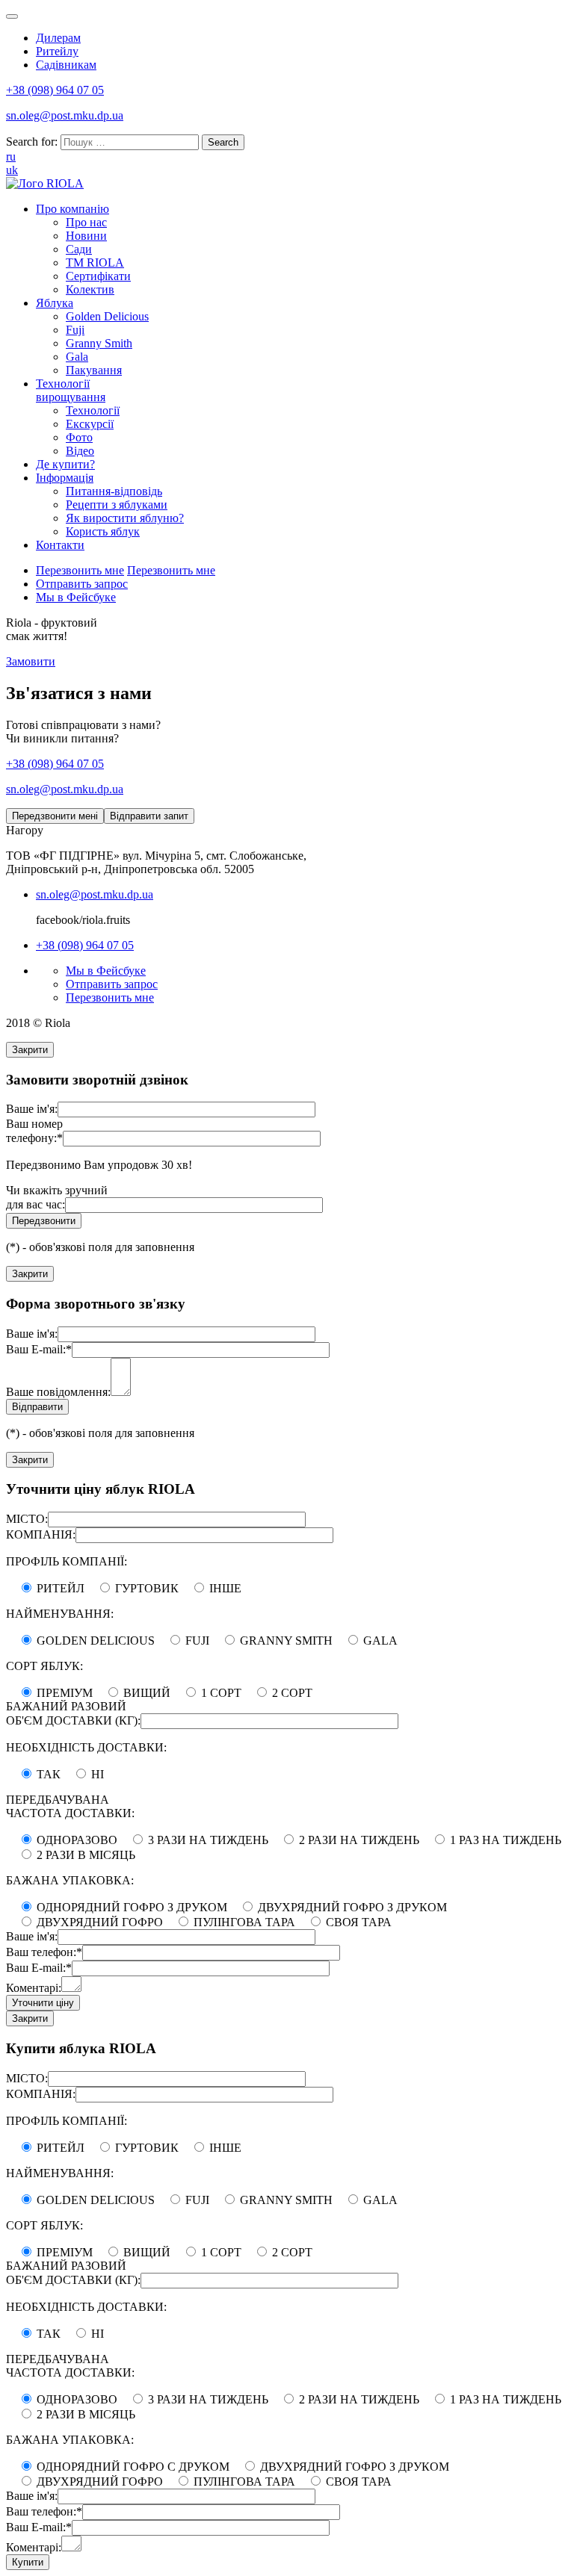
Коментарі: (34, 1988)
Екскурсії (90, 424)
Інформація (65, 478)
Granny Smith (99, 343)
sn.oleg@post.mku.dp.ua (65, 115)
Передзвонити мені (55, 816)
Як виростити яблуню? (125, 518)
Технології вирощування (71, 390)
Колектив (90, 289)
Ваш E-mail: (39, 1349)
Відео (80, 451)
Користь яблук (103, 531)
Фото (79, 437)
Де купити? (65, 464)
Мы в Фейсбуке (76, 597)
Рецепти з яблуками (117, 505)
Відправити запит (149, 816)
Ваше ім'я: (32, 1109)
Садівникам (66, 65)
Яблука (55, 303)
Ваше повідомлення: (58, 1392)
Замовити (31, 661)
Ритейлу (57, 51)
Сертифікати (98, 276)
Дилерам (58, 38)
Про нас (86, 222)
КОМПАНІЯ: (41, 1534)
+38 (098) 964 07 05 (55, 764)
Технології (93, 410)
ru (11, 156)
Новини (86, 236)
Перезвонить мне (80, 570)
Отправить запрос (82, 584)
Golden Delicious (107, 316)
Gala (77, 357)
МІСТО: (27, 1519)
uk (12, 170)
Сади (79, 249)
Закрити (30, 1050)
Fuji (75, 330)
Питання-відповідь (114, 491)
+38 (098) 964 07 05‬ (55, 90)
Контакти (60, 545)
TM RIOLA (95, 263)
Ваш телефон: (44, 1952)
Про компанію (72, 209)
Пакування (94, 370)
